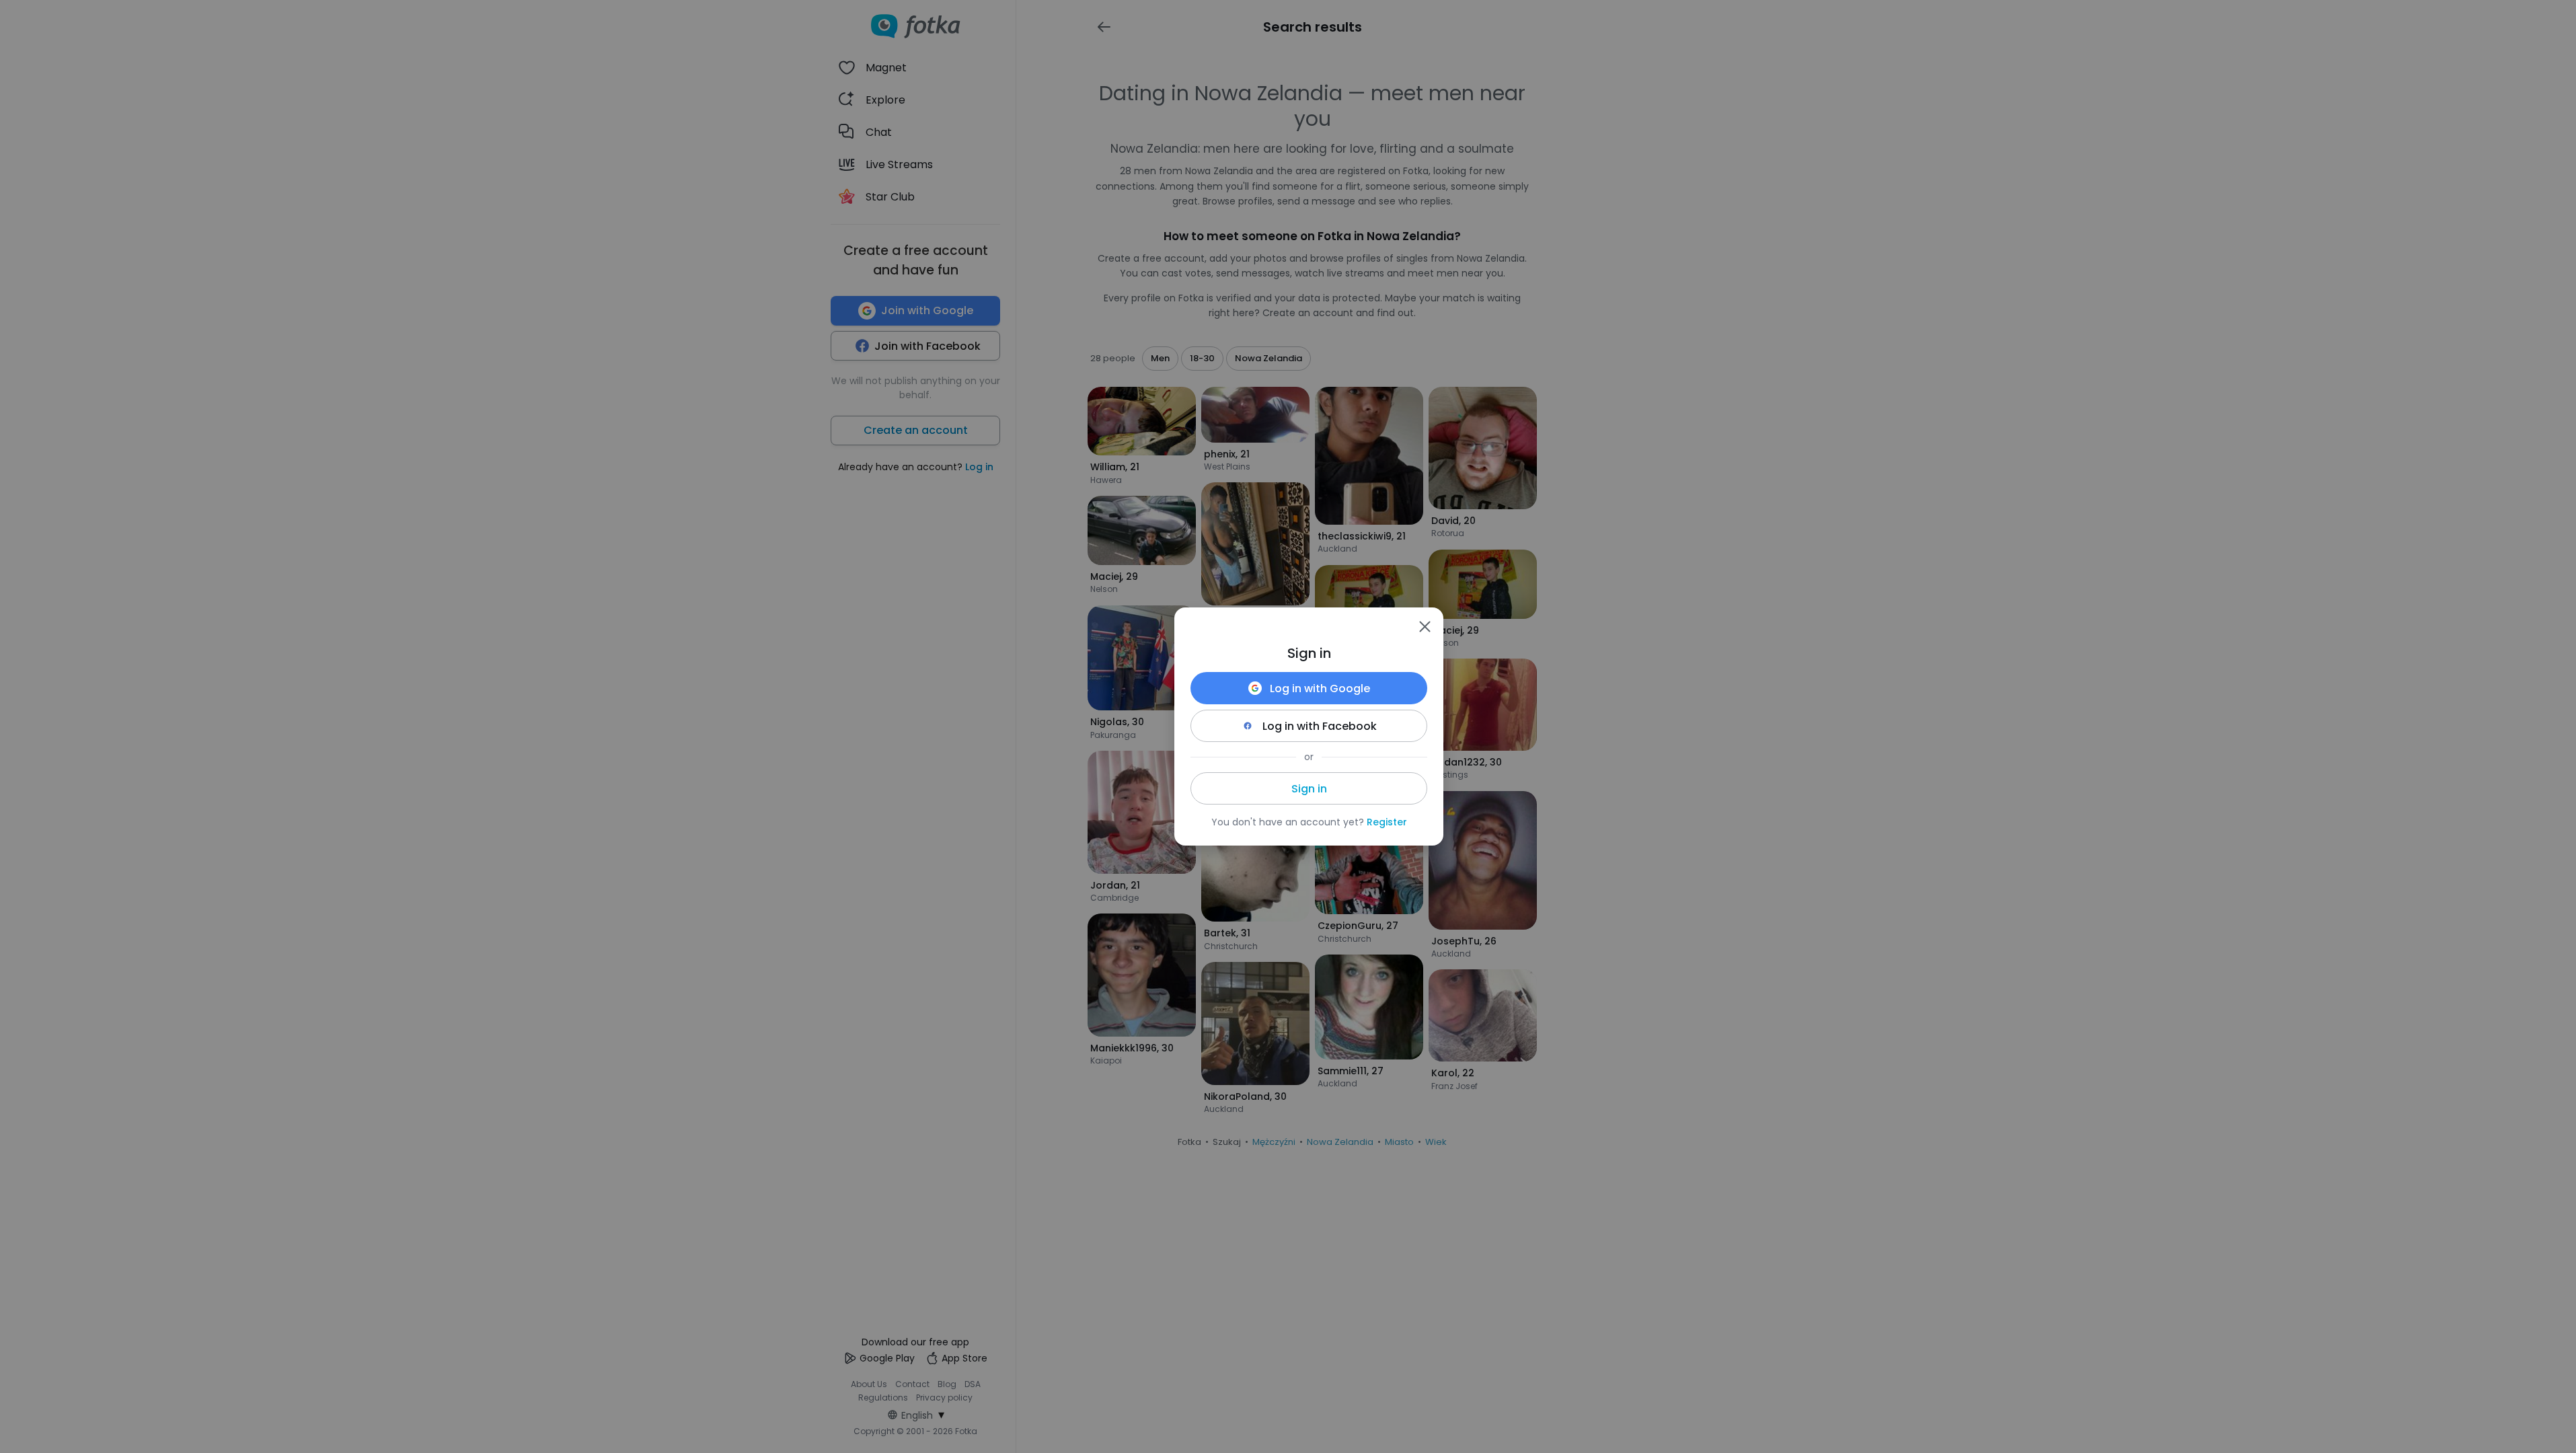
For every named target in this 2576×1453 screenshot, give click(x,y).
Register (1387, 822)
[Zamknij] (1425, 626)
